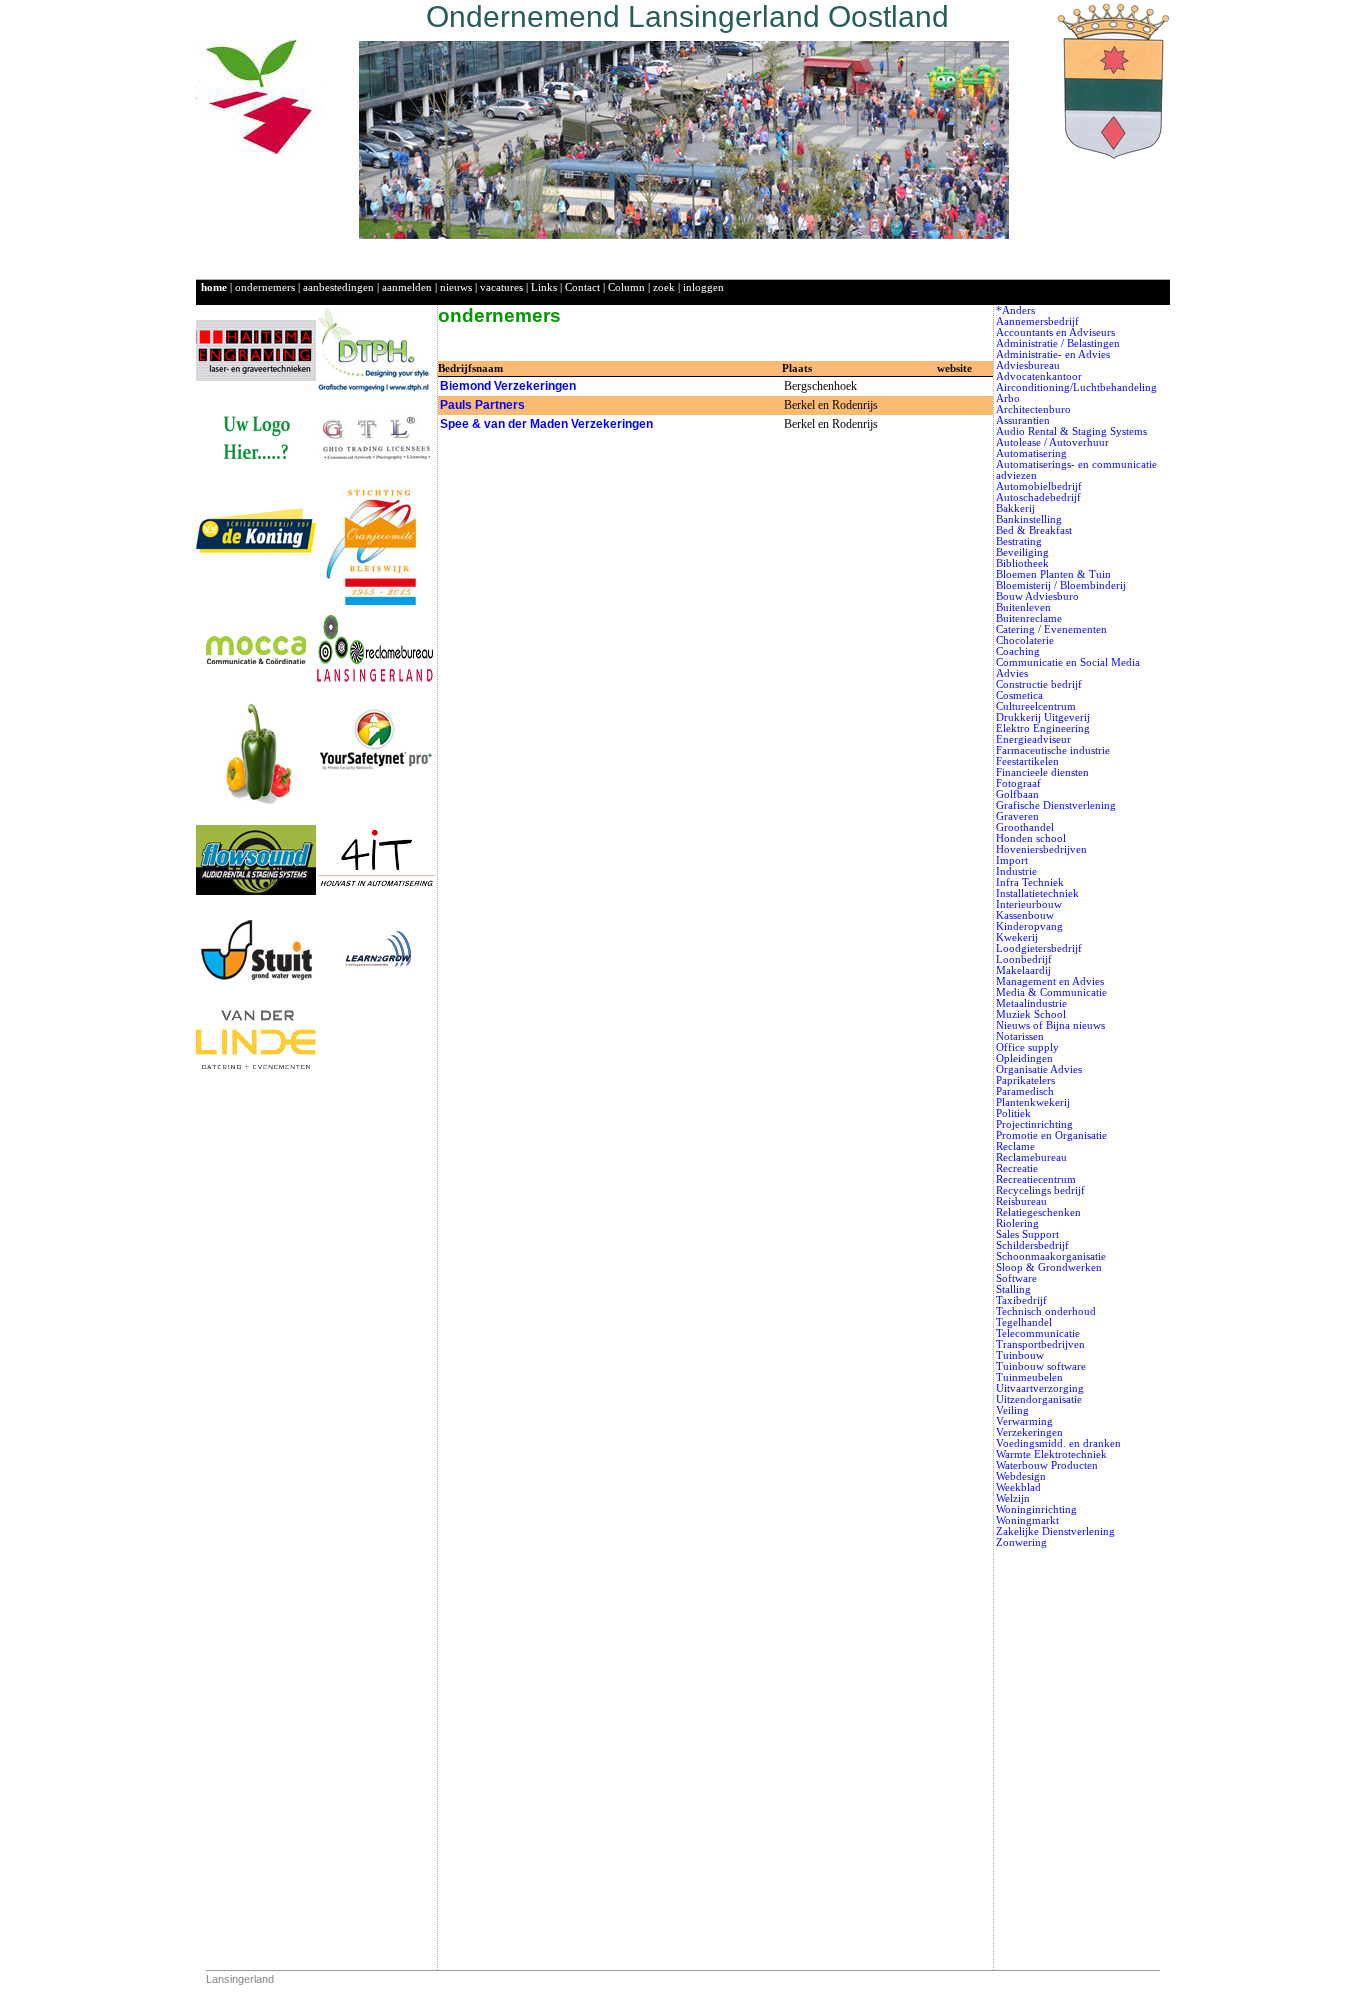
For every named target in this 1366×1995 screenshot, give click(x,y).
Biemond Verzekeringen (508, 386)
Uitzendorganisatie (1039, 1399)
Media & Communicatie (1051, 992)
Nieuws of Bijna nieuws (1050, 1025)
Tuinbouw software (1041, 1366)
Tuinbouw (1020, 1355)
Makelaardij (1023, 970)
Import (1012, 860)
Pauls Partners (482, 405)
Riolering (1017, 1223)
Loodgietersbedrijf (1039, 948)
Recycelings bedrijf (1040, 1190)
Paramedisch (1025, 1091)
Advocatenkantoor (1039, 376)
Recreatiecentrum (1036, 1179)
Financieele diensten (1042, 772)
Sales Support (1027, 1234)
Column (626, 287)
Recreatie (1017, 1168)
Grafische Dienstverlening (1056, 805)
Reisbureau (1021, 1201)
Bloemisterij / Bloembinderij (1061, 585)
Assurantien (1023, 420)
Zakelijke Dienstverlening (1055, 1531)
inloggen (703, 287)
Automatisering (1031, 453)
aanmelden (407, 287)
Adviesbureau (1028, 365)
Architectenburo (1033, 409)
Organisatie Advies (1039, 1069)
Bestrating (1019, 541)
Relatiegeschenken (1038, 1212)
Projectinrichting (1034, 1124)
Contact (582, 287)
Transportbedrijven (1040, 1344)
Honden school (1031, 838)
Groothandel (1025, 827)
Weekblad (1018, 1487)
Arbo (1008, 398)
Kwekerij (1017, 937)
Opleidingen (1024, 1058)
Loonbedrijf (1024, 959)
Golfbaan (1017, 794)
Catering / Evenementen (1051, 629)
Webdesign (1021, 1476)
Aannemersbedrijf (1037, 321)
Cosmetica (1019, 695)
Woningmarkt (1027, 1520)
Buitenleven (1023, 607)
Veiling (1012, 1410)
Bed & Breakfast (1034, 530)
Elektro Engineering (1043, 728)
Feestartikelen (1027, 761)
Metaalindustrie (1031, 1003)
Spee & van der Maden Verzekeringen (546, 424)
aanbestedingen (338, 287)
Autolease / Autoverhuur (1052, 442)
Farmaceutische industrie (1053, 750)
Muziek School (1031, 1014)
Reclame (1015, 1146)
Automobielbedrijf (1039, 486)
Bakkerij (1015, 508)
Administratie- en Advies (1053, 354)
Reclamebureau (1031, 1157)
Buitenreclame (1029, 618)
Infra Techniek (1030, 882)
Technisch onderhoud (1046, 1311)
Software (1016, 1278)
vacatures (501, 287)
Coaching (1018, 651)
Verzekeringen (1029, 1432)
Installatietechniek (1037, 893)
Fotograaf (1018, 783)
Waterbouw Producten (1047, 1465)
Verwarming (1024, 1421)
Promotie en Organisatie (1051, 1135)
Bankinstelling (1029, 519)
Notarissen (1020, 1036)
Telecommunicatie (1038, 1333)
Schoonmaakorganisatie (1051, 1256)
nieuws (456, 287)
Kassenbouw (1025, 915)
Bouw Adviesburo (1037, 596)
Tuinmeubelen (1029, 1377)
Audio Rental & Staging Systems (1071, 431)
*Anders (1015, 310)
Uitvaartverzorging (1040, 1388)
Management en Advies (1050, 981)
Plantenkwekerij (1033, 1102)
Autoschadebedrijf (1038, 497)
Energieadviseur (1033, 739)
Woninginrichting (1036, 1509)
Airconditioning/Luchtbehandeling (1076, 387)
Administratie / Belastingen (1058, 343)
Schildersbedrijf (1032, 1245)
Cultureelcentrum (1036, 706)
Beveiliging (1022, 552)
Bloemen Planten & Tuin (1053, 574)
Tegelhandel (1024, 1322)
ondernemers (265, 287)
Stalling (1013, 1289)
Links (544, 287)
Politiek (1013, 1113)
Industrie (1016, 871)
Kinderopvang (1029, 926)
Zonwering (1021, 1542)
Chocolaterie (1025, 640)
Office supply (1027, 1047)
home (214, 287)
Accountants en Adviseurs (1055, 332)
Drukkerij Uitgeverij (1043, 717)
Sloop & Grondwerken (1049, 1267)
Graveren (1017, 816)
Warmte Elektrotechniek (1051, 1454)
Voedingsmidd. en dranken (1058, 1443)
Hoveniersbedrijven (1041, 849)
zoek (664, 287)
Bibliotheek (1022, 563)
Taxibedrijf (1021, 1300)
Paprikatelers (1025, 1080)
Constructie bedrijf (1039, 684)
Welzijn (1013, 1498)
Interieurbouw (1029, 904)
